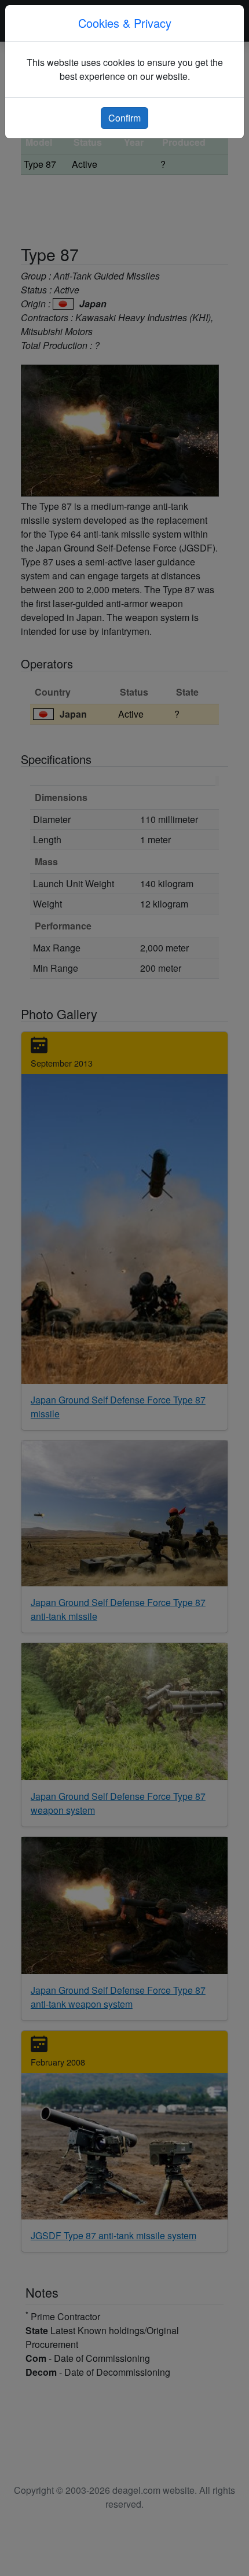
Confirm (124, 118)
